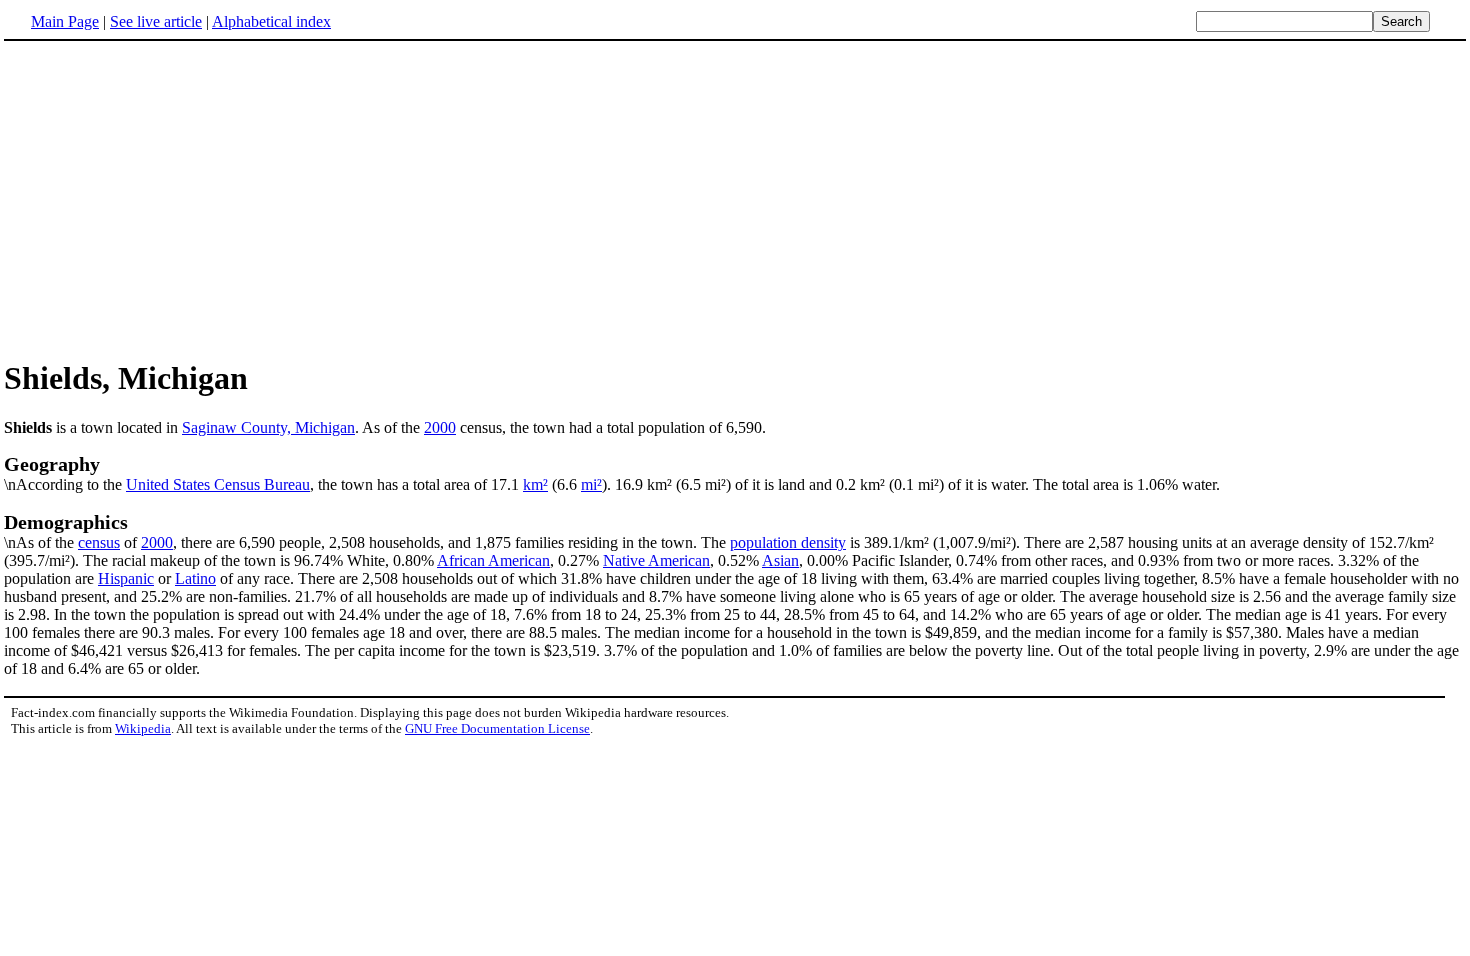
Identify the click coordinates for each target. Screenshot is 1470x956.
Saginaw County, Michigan (268, 427)
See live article (156, 21)
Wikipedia (143, 728)
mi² (591, 484)
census (99, 542)
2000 (440, 427)
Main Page (65, 21)
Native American (656, 560)
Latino (195, 578)
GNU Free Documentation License (497, 728)
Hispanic (126, 578)
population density (788, 542)
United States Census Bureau (218, 484)
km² (535, 484)
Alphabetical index (271, 21)
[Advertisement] (172, 199)
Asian (780, 560)
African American (493, 560)
